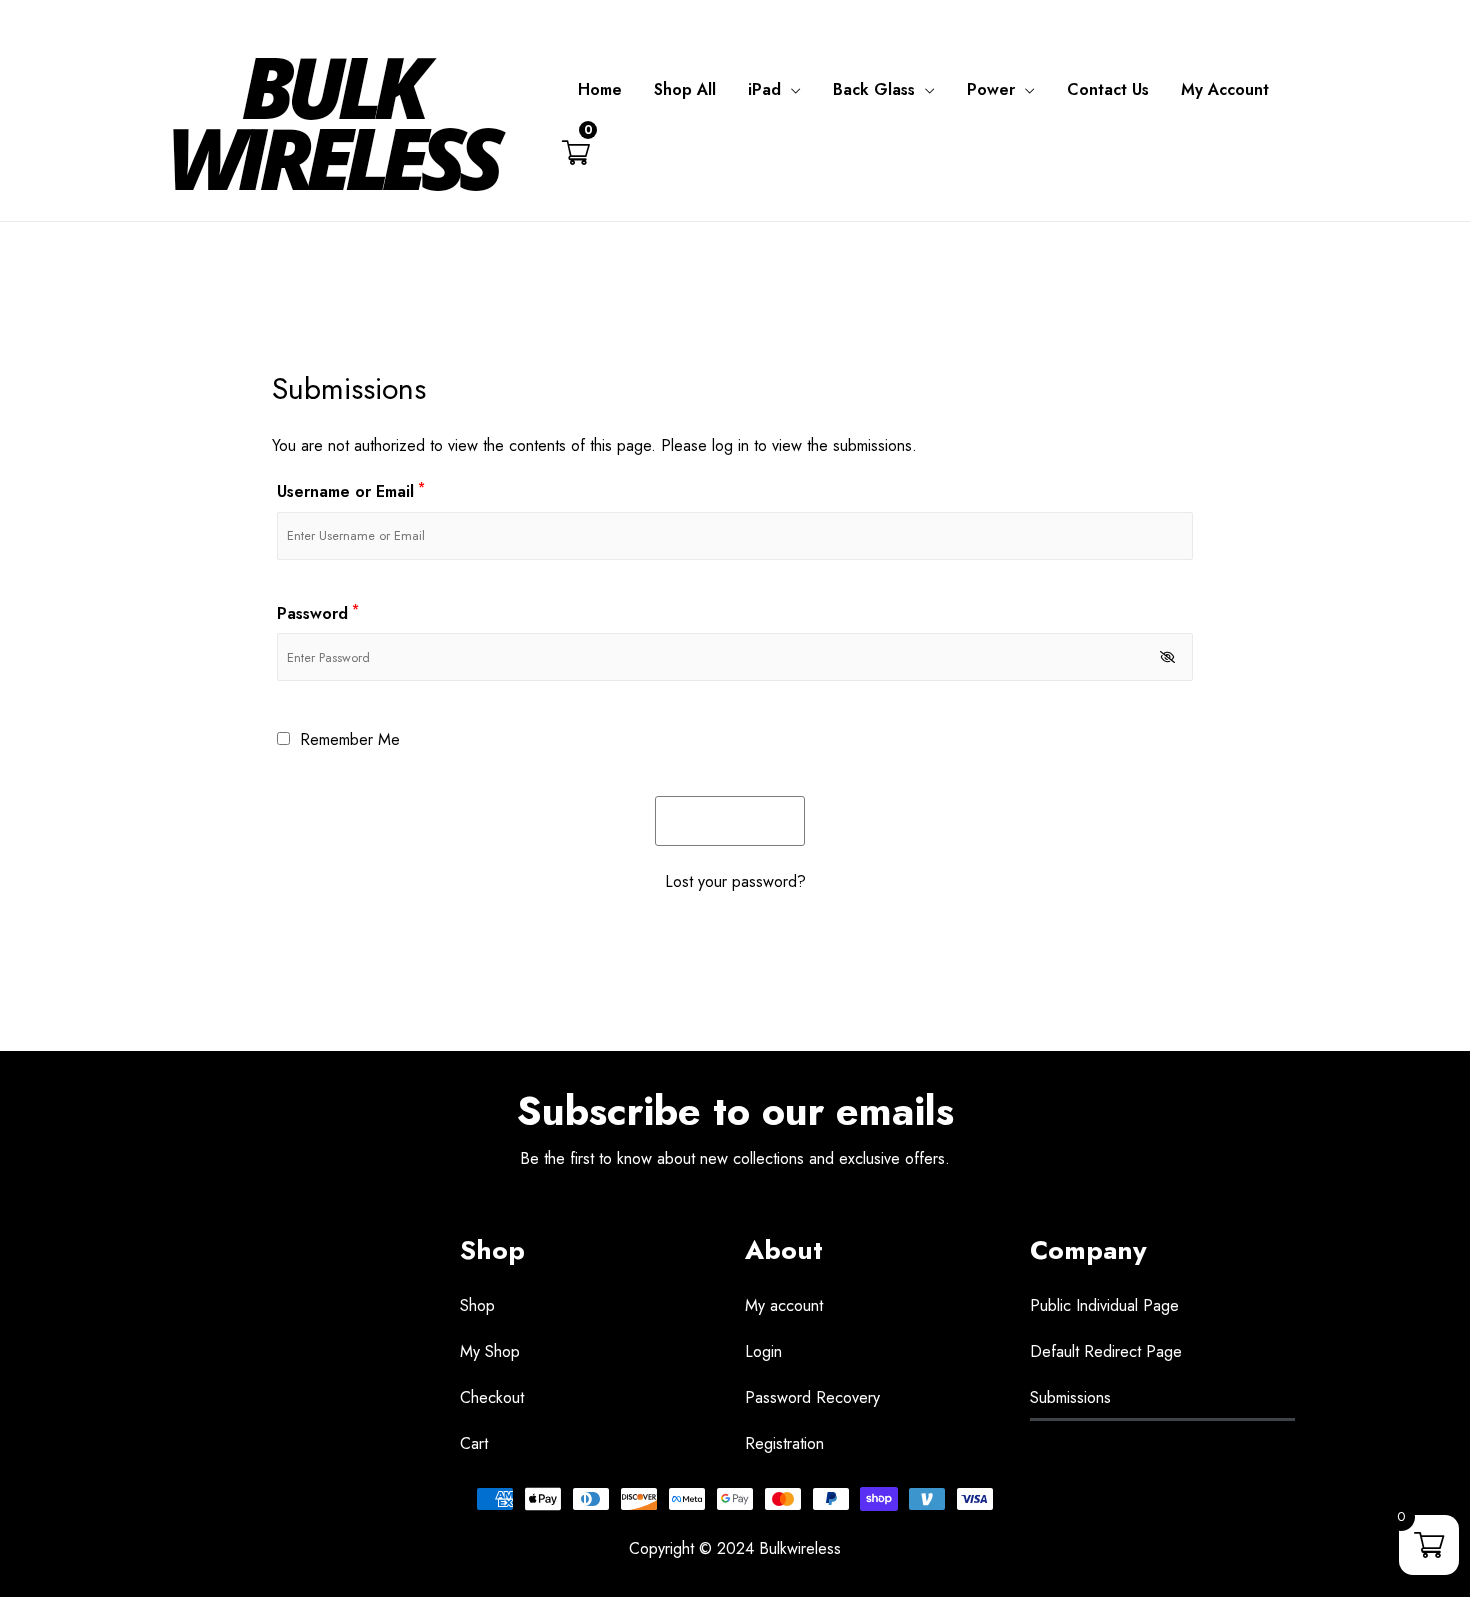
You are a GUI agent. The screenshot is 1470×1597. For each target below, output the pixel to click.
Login (763, 1351)
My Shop (490, 1351)
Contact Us (1108, 89)
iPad (764, 89)
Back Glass (874, 89)
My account (784, 1305)
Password (318, 613)
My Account (1225, 89)
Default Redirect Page (1106, 1351)
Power (991, 89)
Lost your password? (735, 881)
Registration (784, 1443)
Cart (474, 1443)
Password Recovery (812, 1397)
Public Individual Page (1104, 1305)
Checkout (492, 1397)
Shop (477, 1305)
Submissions (1070, 1397)
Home (600, 89)
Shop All (685, 89)
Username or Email (351, 491)
